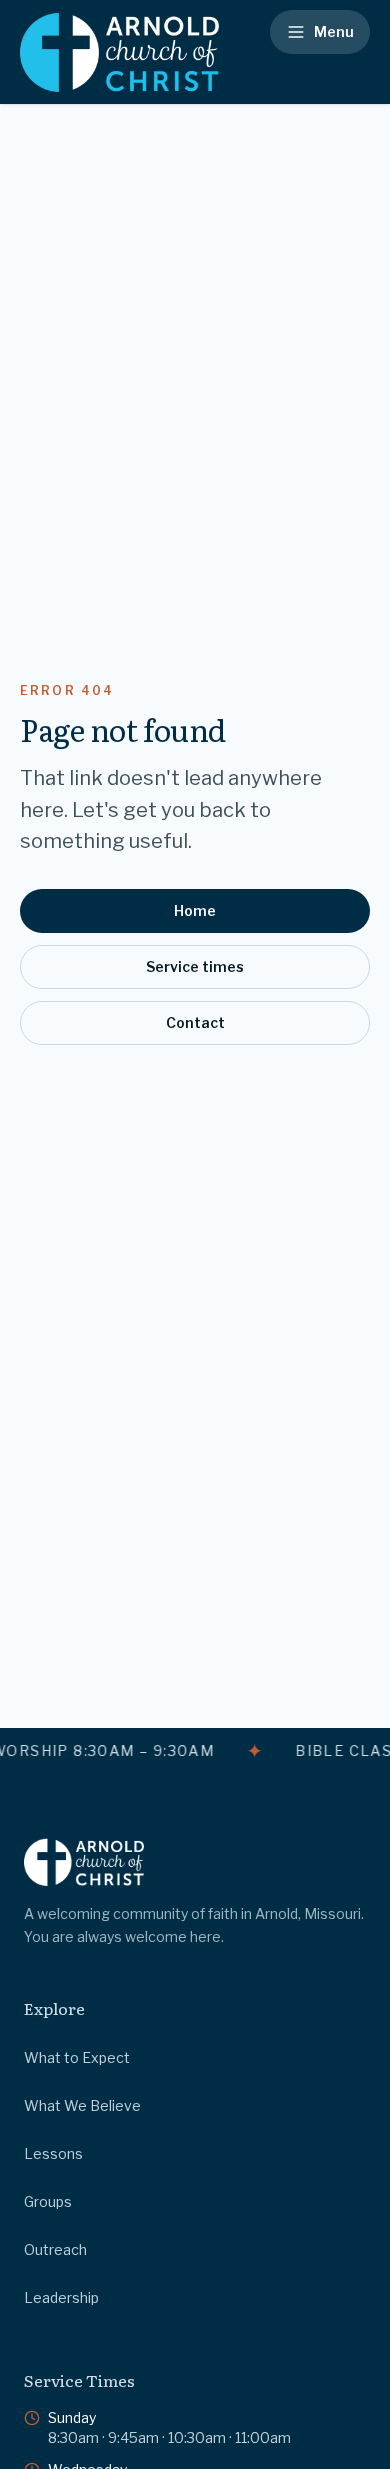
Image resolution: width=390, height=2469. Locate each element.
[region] (195, 1751)
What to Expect (77, 2057)
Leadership (61, 2297)
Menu (334, 31)
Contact (195, 1022)
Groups (48, 2201)
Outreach (55, 2249)
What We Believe (82, 2105)
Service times (195, 966)
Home (195, 910)
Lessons (53, 2153)
